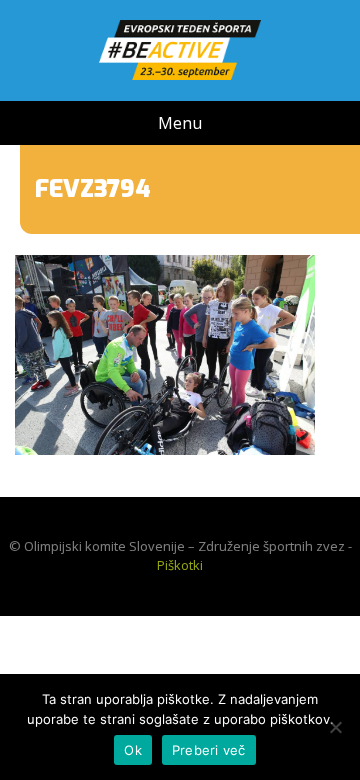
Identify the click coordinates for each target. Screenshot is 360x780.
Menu (180, 123)
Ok (133, 750)
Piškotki (180, 565)
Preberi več (209, 750)
